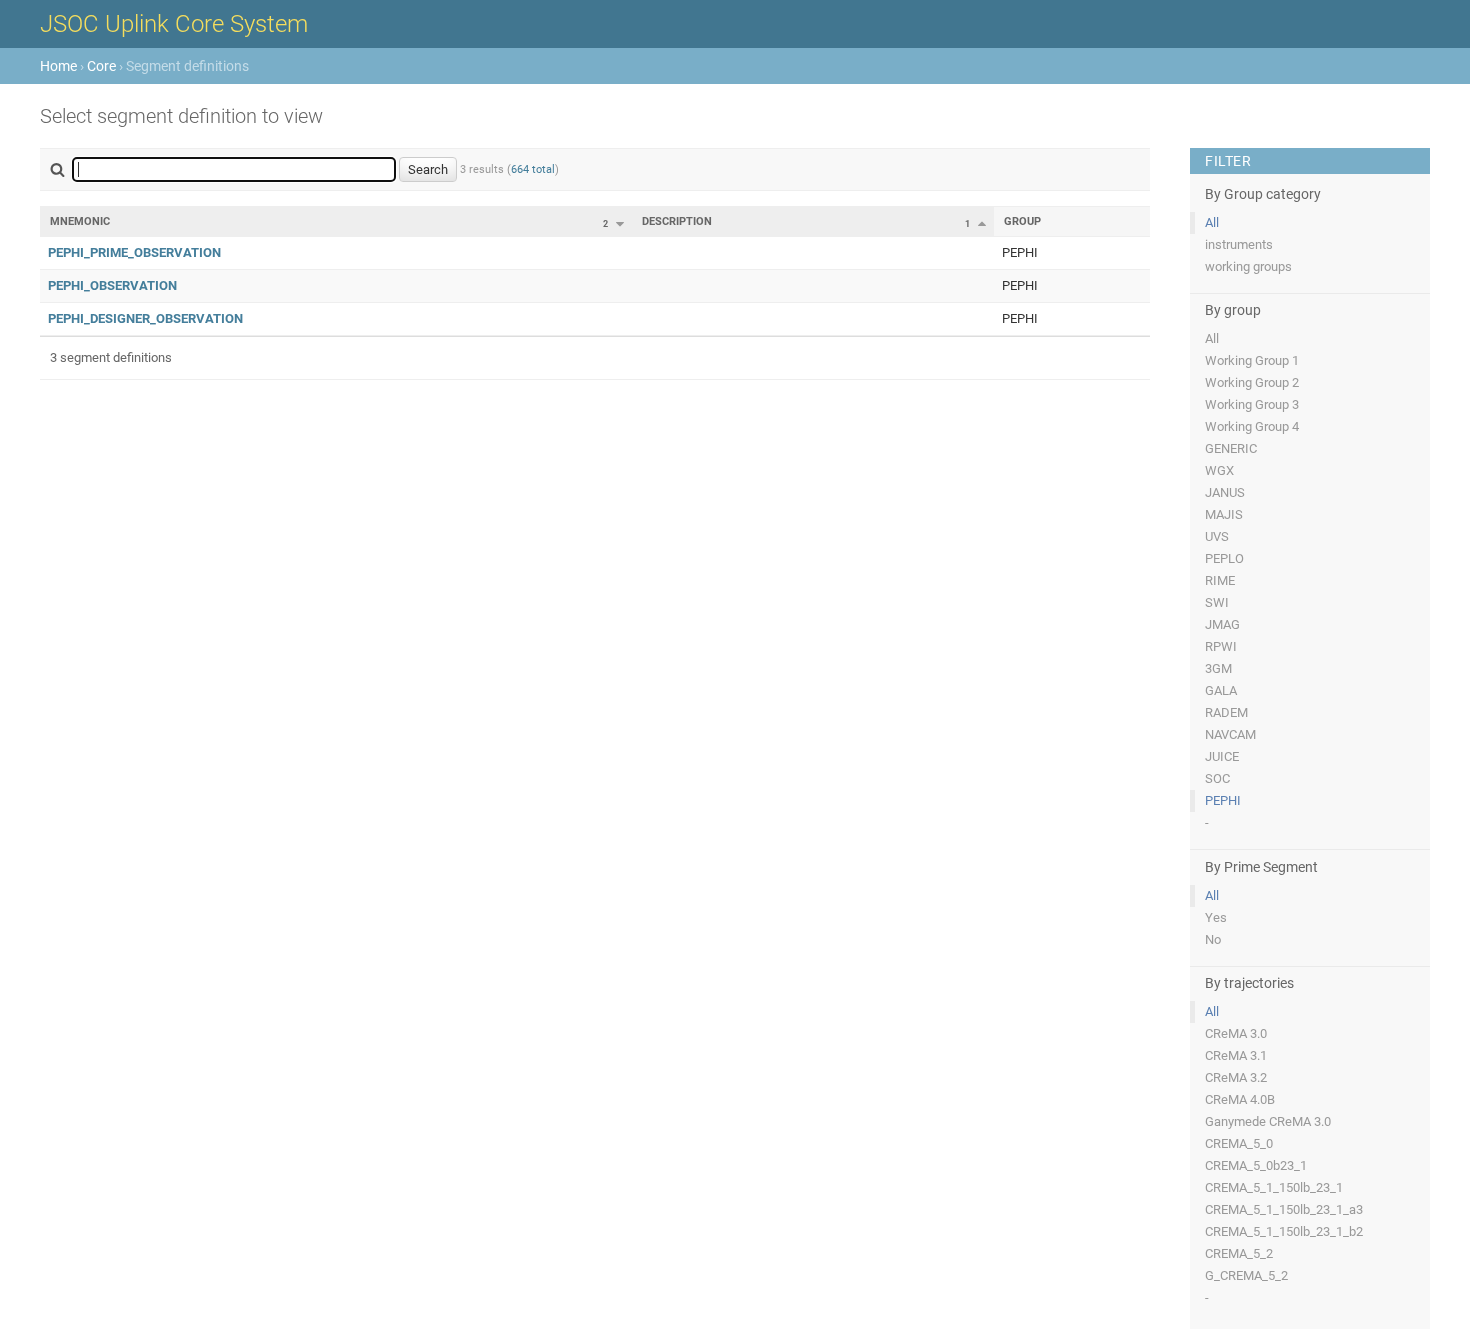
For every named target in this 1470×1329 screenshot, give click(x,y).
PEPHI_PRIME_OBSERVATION (134, 252)
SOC (1217, 778)
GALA (1221, 690)
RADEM (1226, 712)
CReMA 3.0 (1236, 1033)
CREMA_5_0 (1239, 1143)
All (1212, 222)
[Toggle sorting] (620, 224)
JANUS (1225, 492)
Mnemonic (80, 221)
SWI (1217, 602)
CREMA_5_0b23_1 (1256, 1165)
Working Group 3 (1252, 404)
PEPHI (1223, 800)
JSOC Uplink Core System (174, 24)
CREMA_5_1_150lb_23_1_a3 (1284, 1209)
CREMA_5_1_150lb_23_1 (1274, 1187)
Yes (1216, 917)
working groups (1248, 266)
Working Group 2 (1252, 382)
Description (677, 221)
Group (1022, 221)
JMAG (1222, 624)
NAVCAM (1230, 734)
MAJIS (1224, 514)
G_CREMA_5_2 (1246, 1275)
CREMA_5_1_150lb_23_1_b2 (1284, 1231)
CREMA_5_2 (1239, 1253)
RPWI (1221, 646)
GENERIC (1231, 448)
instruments (1239, 244)
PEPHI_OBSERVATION (112, 285)
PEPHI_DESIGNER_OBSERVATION (145, 318)
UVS (1217, 536)
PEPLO (1224, 558)
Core (101, 66)
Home (58, 66)
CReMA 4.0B (1240, 1099)
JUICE (1222, 756)
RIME (1220, 580)
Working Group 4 (1252, 426)
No (1213, 939)
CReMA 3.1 (1236, 1055)
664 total (533, 169)
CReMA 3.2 (1236, 1077)
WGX (1219, 470)
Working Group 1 (1252, 360)
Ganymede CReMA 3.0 (1268, 1121)
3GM (1218, 668)
